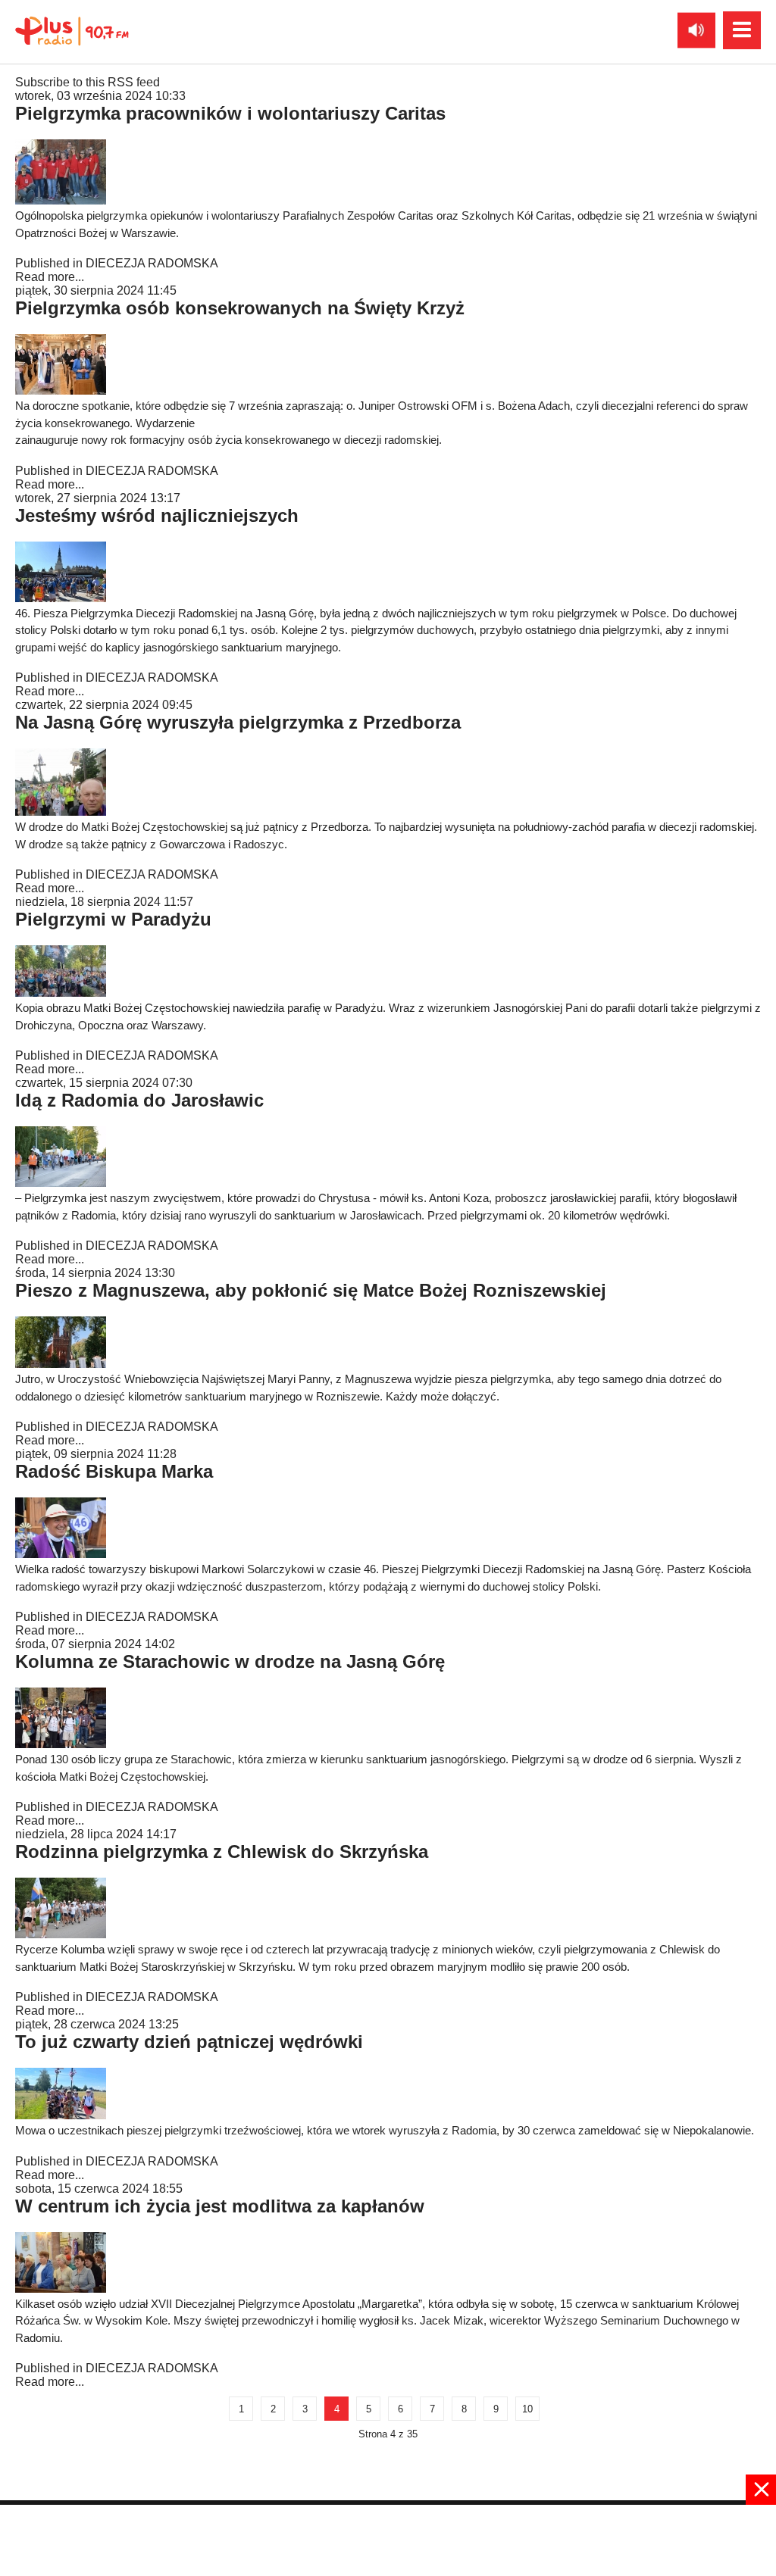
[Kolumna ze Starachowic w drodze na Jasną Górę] (61, 1744)
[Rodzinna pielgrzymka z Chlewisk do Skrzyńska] (61, 1934)
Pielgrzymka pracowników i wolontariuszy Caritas (230, 113)
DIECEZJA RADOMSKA (152, 263)
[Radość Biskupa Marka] (61, 1554)
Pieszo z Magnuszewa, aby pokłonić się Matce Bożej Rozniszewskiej (311, 1290)
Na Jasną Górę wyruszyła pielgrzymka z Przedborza (238, 722)
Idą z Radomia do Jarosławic (139, 1100)
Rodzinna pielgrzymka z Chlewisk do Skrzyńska (222, 1852)
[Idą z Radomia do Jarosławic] (61, 1183)
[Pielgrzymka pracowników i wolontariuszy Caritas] (61, 200)
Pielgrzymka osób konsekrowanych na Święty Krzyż (240, 308)
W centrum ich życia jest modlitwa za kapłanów (220, 2206)
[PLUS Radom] (72, 30)
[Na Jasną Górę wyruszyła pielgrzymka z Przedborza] (61, 812)
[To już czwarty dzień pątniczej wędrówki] (61, 2115)
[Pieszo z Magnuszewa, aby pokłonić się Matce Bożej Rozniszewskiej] (61, 1364)
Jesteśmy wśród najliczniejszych (157, 515)
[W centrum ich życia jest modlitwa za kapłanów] (61, 2289)
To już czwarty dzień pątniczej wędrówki (189, 2042)
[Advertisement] (388, 2539)
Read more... (50, 277)
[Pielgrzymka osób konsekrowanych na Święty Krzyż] (61, 390)
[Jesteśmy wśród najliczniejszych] (61, 598)
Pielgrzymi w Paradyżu (113, 919)
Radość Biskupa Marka (114, 1471)
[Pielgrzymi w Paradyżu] (61, 993)
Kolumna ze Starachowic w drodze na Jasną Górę (230, 1661)
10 (527, 2409)
